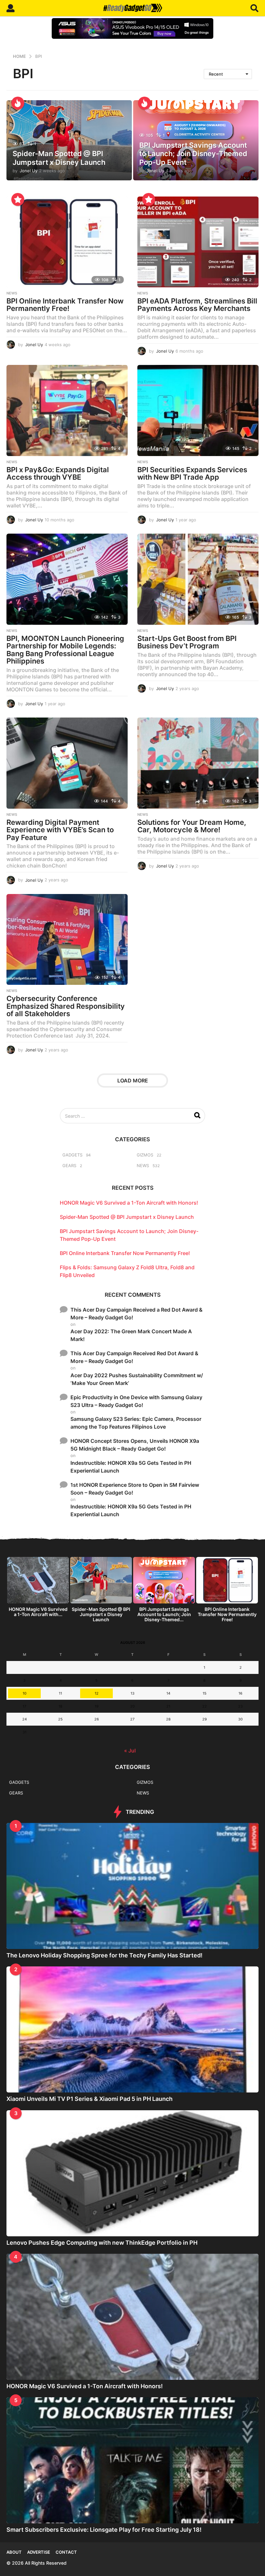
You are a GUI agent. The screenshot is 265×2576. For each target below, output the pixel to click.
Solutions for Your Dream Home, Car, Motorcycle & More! (192, 826)
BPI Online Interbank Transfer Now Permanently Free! (65, 305)
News (12, 293)
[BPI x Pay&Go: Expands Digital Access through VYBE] (67, 410)
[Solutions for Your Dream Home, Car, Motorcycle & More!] (198, 763)
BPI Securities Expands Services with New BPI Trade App (192, 474)
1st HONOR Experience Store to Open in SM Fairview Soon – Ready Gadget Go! (135, 1489)
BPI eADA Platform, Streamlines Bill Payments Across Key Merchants (197, 305)
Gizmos (145, 1155)
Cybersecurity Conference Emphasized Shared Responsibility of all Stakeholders (66, 1006)
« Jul (130, 1751)
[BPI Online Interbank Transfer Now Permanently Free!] (67, 242)
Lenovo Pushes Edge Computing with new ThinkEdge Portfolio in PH (102, 2243)
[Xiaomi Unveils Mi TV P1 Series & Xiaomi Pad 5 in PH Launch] (132, 2029)
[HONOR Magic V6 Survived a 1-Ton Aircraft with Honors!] (132, 2317)
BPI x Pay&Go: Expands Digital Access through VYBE (58, 474)
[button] (11, 8)
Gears (69, 1166)
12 (97, 1693)
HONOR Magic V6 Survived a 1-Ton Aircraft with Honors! (129, 1203)
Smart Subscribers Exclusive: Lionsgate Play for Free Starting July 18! (104, 2530)
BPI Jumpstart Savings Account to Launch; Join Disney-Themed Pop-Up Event (193, 154)
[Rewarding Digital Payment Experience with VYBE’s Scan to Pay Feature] (67, 763)
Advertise (39, 2552)
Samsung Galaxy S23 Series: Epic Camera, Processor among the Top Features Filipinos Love (136, 1423)
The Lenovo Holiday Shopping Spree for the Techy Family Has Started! (105, 1955)
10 (25, 1693)
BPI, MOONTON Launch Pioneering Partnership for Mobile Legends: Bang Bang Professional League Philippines (65, 650)
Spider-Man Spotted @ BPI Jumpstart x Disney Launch (59, 158)
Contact (66, 2552)
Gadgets (72, 1155)
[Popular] (18, 199)
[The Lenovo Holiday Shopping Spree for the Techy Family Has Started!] (132, 1886)
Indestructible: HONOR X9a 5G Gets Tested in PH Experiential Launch (131, 1467)
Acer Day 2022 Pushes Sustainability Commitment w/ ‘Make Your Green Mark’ (137, 1379)
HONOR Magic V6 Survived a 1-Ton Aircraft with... (38, 1612)
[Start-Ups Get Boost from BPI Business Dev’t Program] (198, 579)
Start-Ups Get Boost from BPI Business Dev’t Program (187, 642)
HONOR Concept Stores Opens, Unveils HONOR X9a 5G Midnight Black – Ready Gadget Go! (135, 1445)
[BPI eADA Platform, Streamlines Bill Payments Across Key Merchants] (198, 242)
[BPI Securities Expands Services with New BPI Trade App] (198, 410)
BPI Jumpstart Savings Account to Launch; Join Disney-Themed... (164, 1614)
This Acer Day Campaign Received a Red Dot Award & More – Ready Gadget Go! (137, 1314)
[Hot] (18, 103)
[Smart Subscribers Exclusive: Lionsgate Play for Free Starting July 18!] (132, 2460)
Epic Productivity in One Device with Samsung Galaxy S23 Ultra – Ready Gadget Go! (136, 1401)
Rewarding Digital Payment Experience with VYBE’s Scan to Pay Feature (60, 830)
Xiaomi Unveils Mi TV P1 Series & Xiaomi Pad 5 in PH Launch (90, 2099)
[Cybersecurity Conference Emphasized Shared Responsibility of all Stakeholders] (67, 939)
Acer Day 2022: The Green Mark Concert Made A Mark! (131, 1335)
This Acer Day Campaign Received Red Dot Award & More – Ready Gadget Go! (134, 1357)
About (14, 2552)
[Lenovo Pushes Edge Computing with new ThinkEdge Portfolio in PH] (132, 2173)
